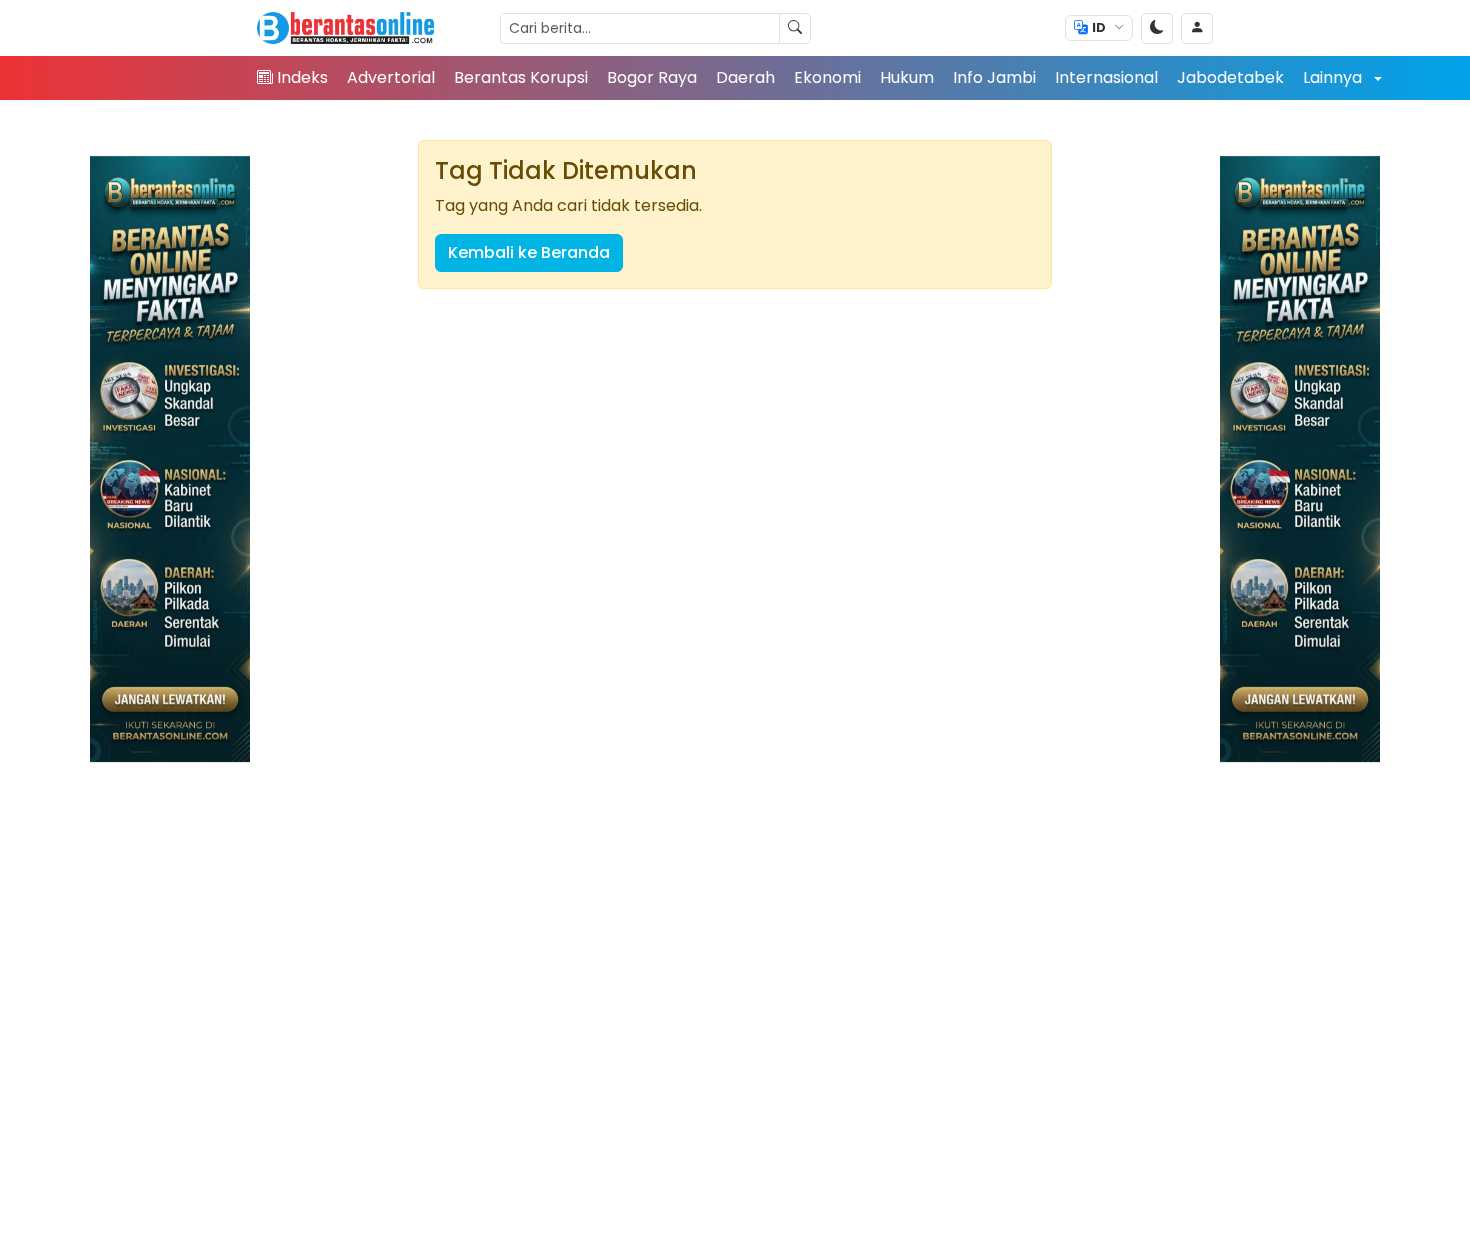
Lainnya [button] (1334, 77)
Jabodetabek (1230, 77)
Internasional (1106, 77)
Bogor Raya (652, 77)
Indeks (302, 77)
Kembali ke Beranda (529, 252)
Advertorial (391, 77)
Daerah (745, 77)
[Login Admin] (1197, 28)
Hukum (907, 77)
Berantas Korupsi (521, 77)
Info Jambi (994, 77)
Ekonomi (827, 77)
